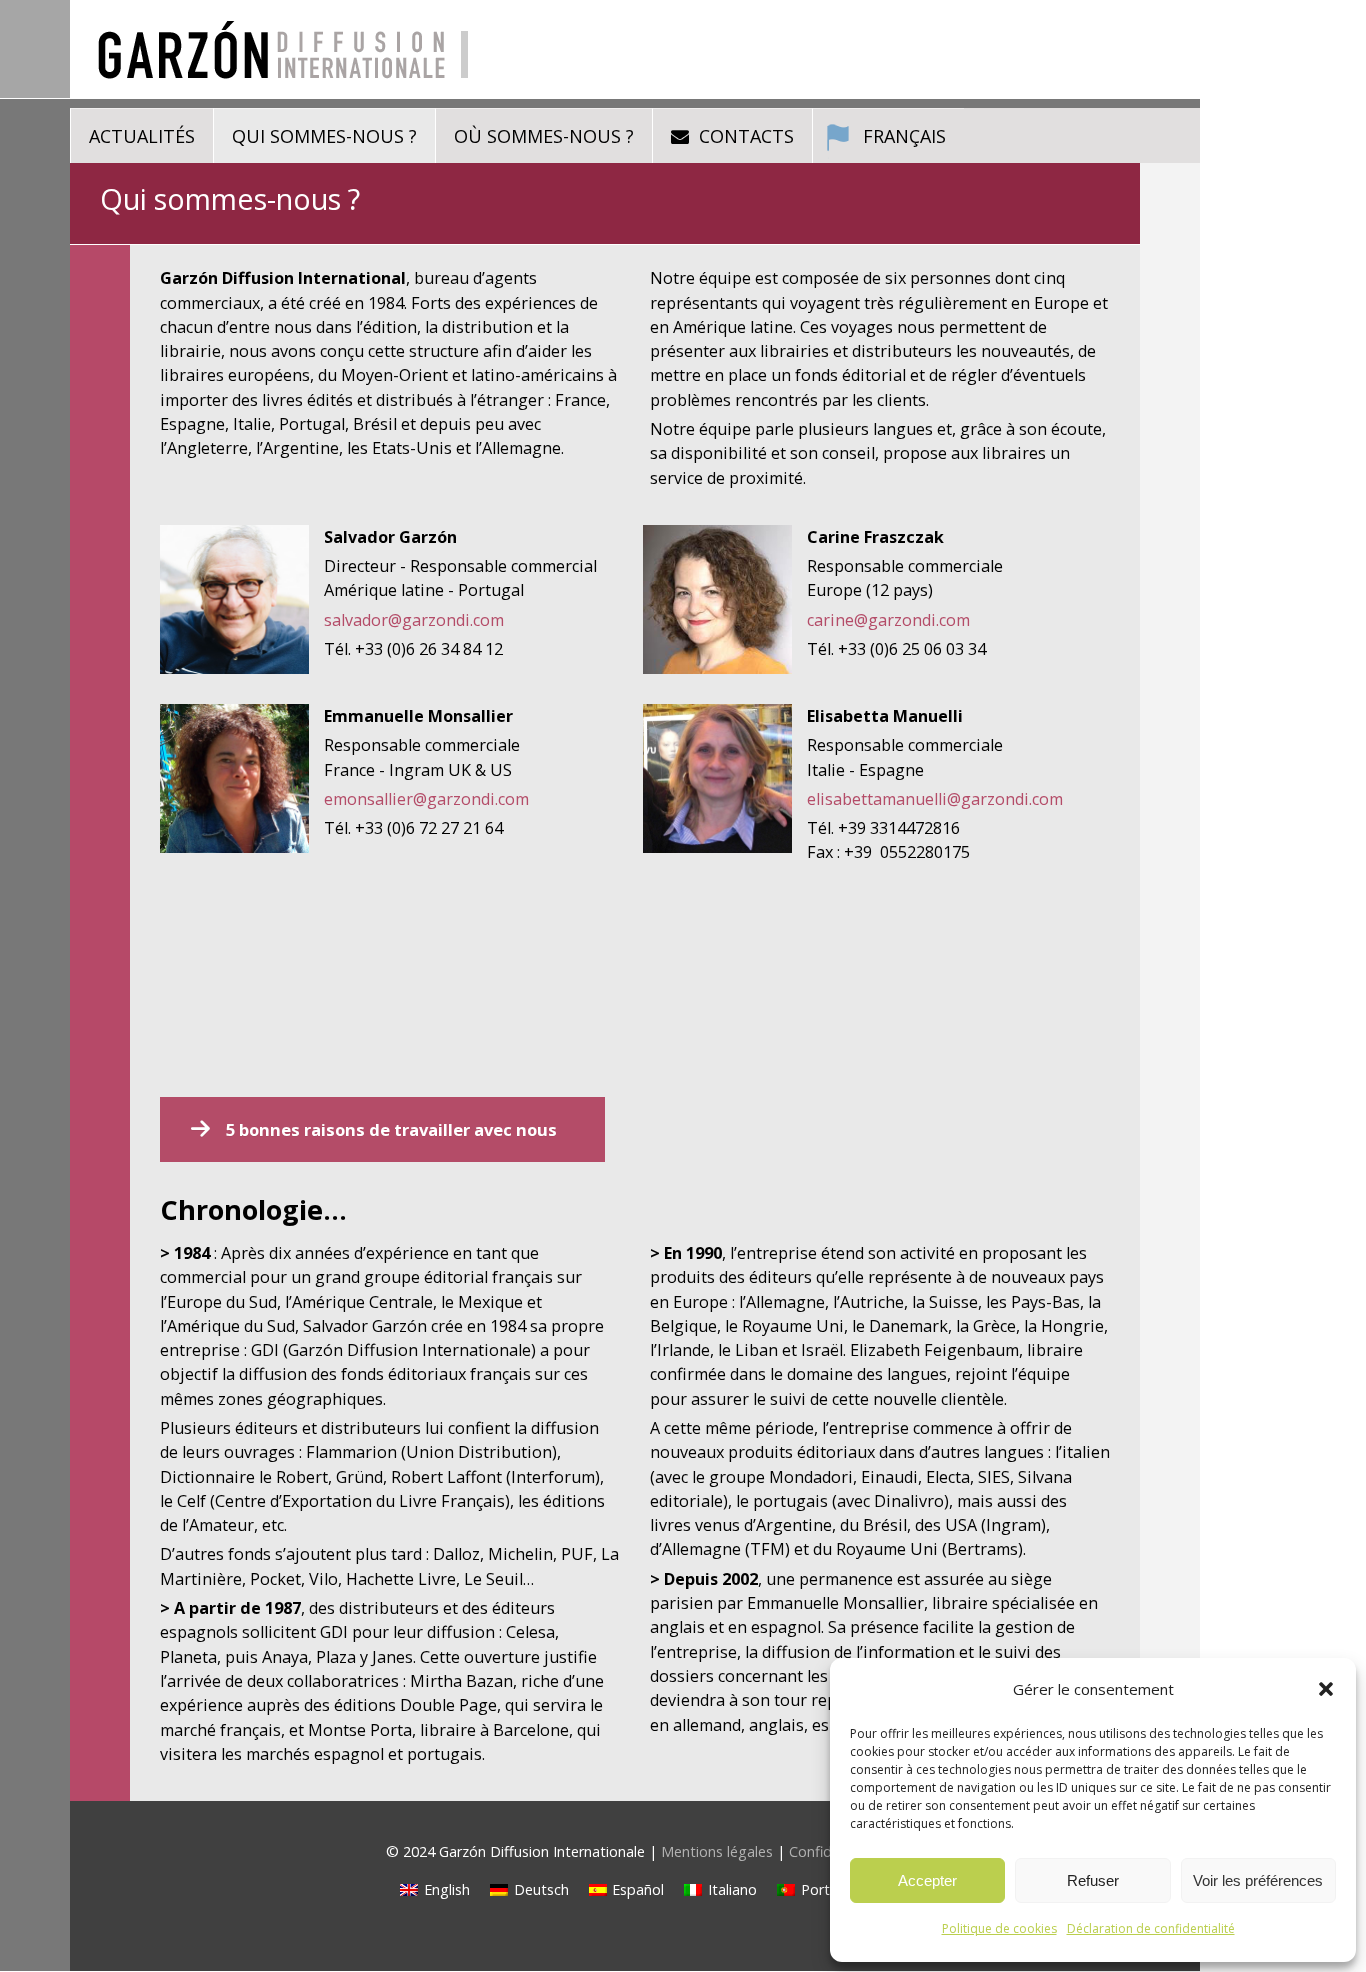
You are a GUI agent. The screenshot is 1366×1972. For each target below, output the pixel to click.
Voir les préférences (1258, 1880)
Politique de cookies (999, 1928)
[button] (1326, 1689)
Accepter (927, 1880)
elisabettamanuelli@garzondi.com (935, 799)
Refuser (1093, 1880)
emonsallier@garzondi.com (426, 799)
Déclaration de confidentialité (1151, 1928)
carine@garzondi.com (888, 620)
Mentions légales (717, 1851)
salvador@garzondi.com (414, 620)
